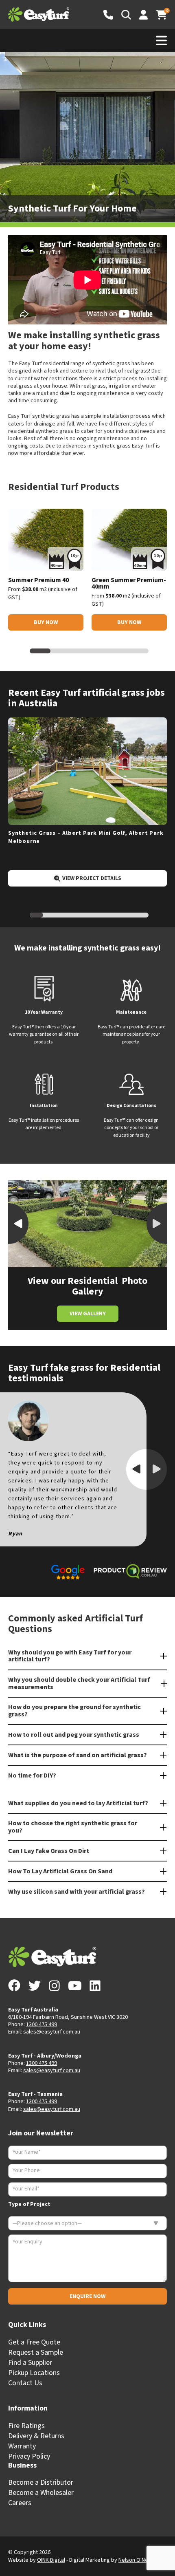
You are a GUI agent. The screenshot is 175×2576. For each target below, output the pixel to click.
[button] (157, 1224)
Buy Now (46, 622)
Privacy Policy (29, 2456)
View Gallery (88, 1314)
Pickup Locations (34, 2373)
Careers (20, 2503)
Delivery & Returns (36, 2436)
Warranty (22, 2446)
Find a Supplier (30, 2363)
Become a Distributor (41, 2482)
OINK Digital (51, 2560)
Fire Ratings (26, 2426)
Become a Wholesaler (41, 2493)
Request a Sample (36, 2352)
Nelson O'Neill (135, 2560)
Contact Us (25, 2383)
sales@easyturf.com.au (52, 2032)
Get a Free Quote (34, 2342)
